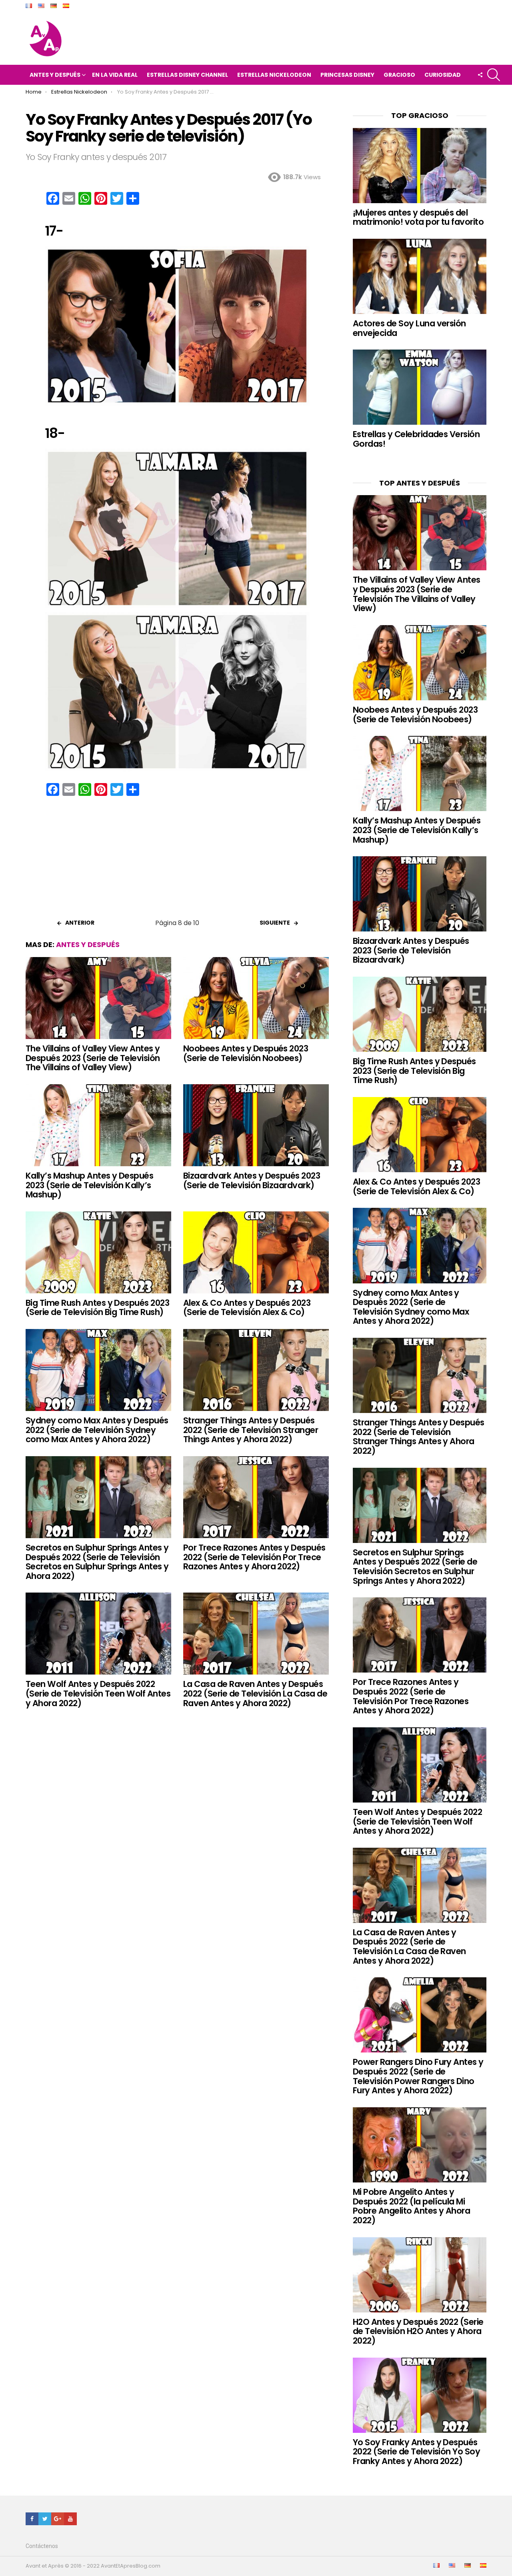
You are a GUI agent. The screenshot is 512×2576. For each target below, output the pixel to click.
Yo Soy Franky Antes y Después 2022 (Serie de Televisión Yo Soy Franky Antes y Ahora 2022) (416, 2452)
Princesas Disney (347, 75)
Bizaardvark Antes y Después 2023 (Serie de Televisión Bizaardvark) (252, 1180)
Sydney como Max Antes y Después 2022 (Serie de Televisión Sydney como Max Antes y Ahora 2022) (97, 1430)
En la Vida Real (115, 75)
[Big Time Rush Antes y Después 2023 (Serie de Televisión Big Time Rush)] (98, 1252)
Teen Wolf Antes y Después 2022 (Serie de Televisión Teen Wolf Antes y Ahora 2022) (98, 1693)
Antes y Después (55, 75)
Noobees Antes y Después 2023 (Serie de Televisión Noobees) (246, 1053)
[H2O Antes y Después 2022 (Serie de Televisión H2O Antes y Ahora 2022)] (420, 2275)
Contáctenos (42, 2546)
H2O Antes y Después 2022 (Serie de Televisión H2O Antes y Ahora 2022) (418, 2331)
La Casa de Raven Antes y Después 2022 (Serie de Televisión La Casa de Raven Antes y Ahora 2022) (255, 1693)
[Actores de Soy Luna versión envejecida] (420, 276)
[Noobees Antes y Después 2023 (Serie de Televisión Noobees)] (256, 998)
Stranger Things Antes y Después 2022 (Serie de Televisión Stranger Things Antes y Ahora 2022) (251, 1430)
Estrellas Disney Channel (187, 75)
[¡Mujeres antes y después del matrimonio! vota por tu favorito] (420, 166)
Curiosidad (443, 75)
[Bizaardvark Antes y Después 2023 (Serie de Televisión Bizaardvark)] (256, 1125)
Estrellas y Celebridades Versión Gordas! (416, 439)
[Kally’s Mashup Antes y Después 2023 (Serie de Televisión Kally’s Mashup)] (98, 1125)
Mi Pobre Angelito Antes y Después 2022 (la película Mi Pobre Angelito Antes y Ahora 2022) (411, 2206)
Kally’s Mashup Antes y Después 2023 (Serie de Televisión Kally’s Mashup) (89, 1185)
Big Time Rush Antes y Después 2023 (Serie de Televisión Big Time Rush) (97, 1308)
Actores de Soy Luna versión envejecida (409, 328)
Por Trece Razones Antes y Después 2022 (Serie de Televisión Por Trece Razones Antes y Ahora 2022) (254, 1557)
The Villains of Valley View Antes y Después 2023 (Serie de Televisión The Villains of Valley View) (93, 1058)
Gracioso (399, 75)
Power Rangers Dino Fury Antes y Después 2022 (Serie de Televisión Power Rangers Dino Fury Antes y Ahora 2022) (418, 2076)
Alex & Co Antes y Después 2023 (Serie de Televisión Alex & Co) (247, 1308)
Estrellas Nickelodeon (274, 75)
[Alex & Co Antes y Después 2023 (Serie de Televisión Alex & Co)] (256, 1252)
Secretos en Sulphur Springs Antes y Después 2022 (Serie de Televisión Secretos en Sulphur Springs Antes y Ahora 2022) (97, 1562)
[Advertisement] (177, 860)
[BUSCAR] (494, 75)
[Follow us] (480, 75)
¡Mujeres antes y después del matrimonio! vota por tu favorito (418, 217)
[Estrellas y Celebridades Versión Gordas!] (420, 387)
